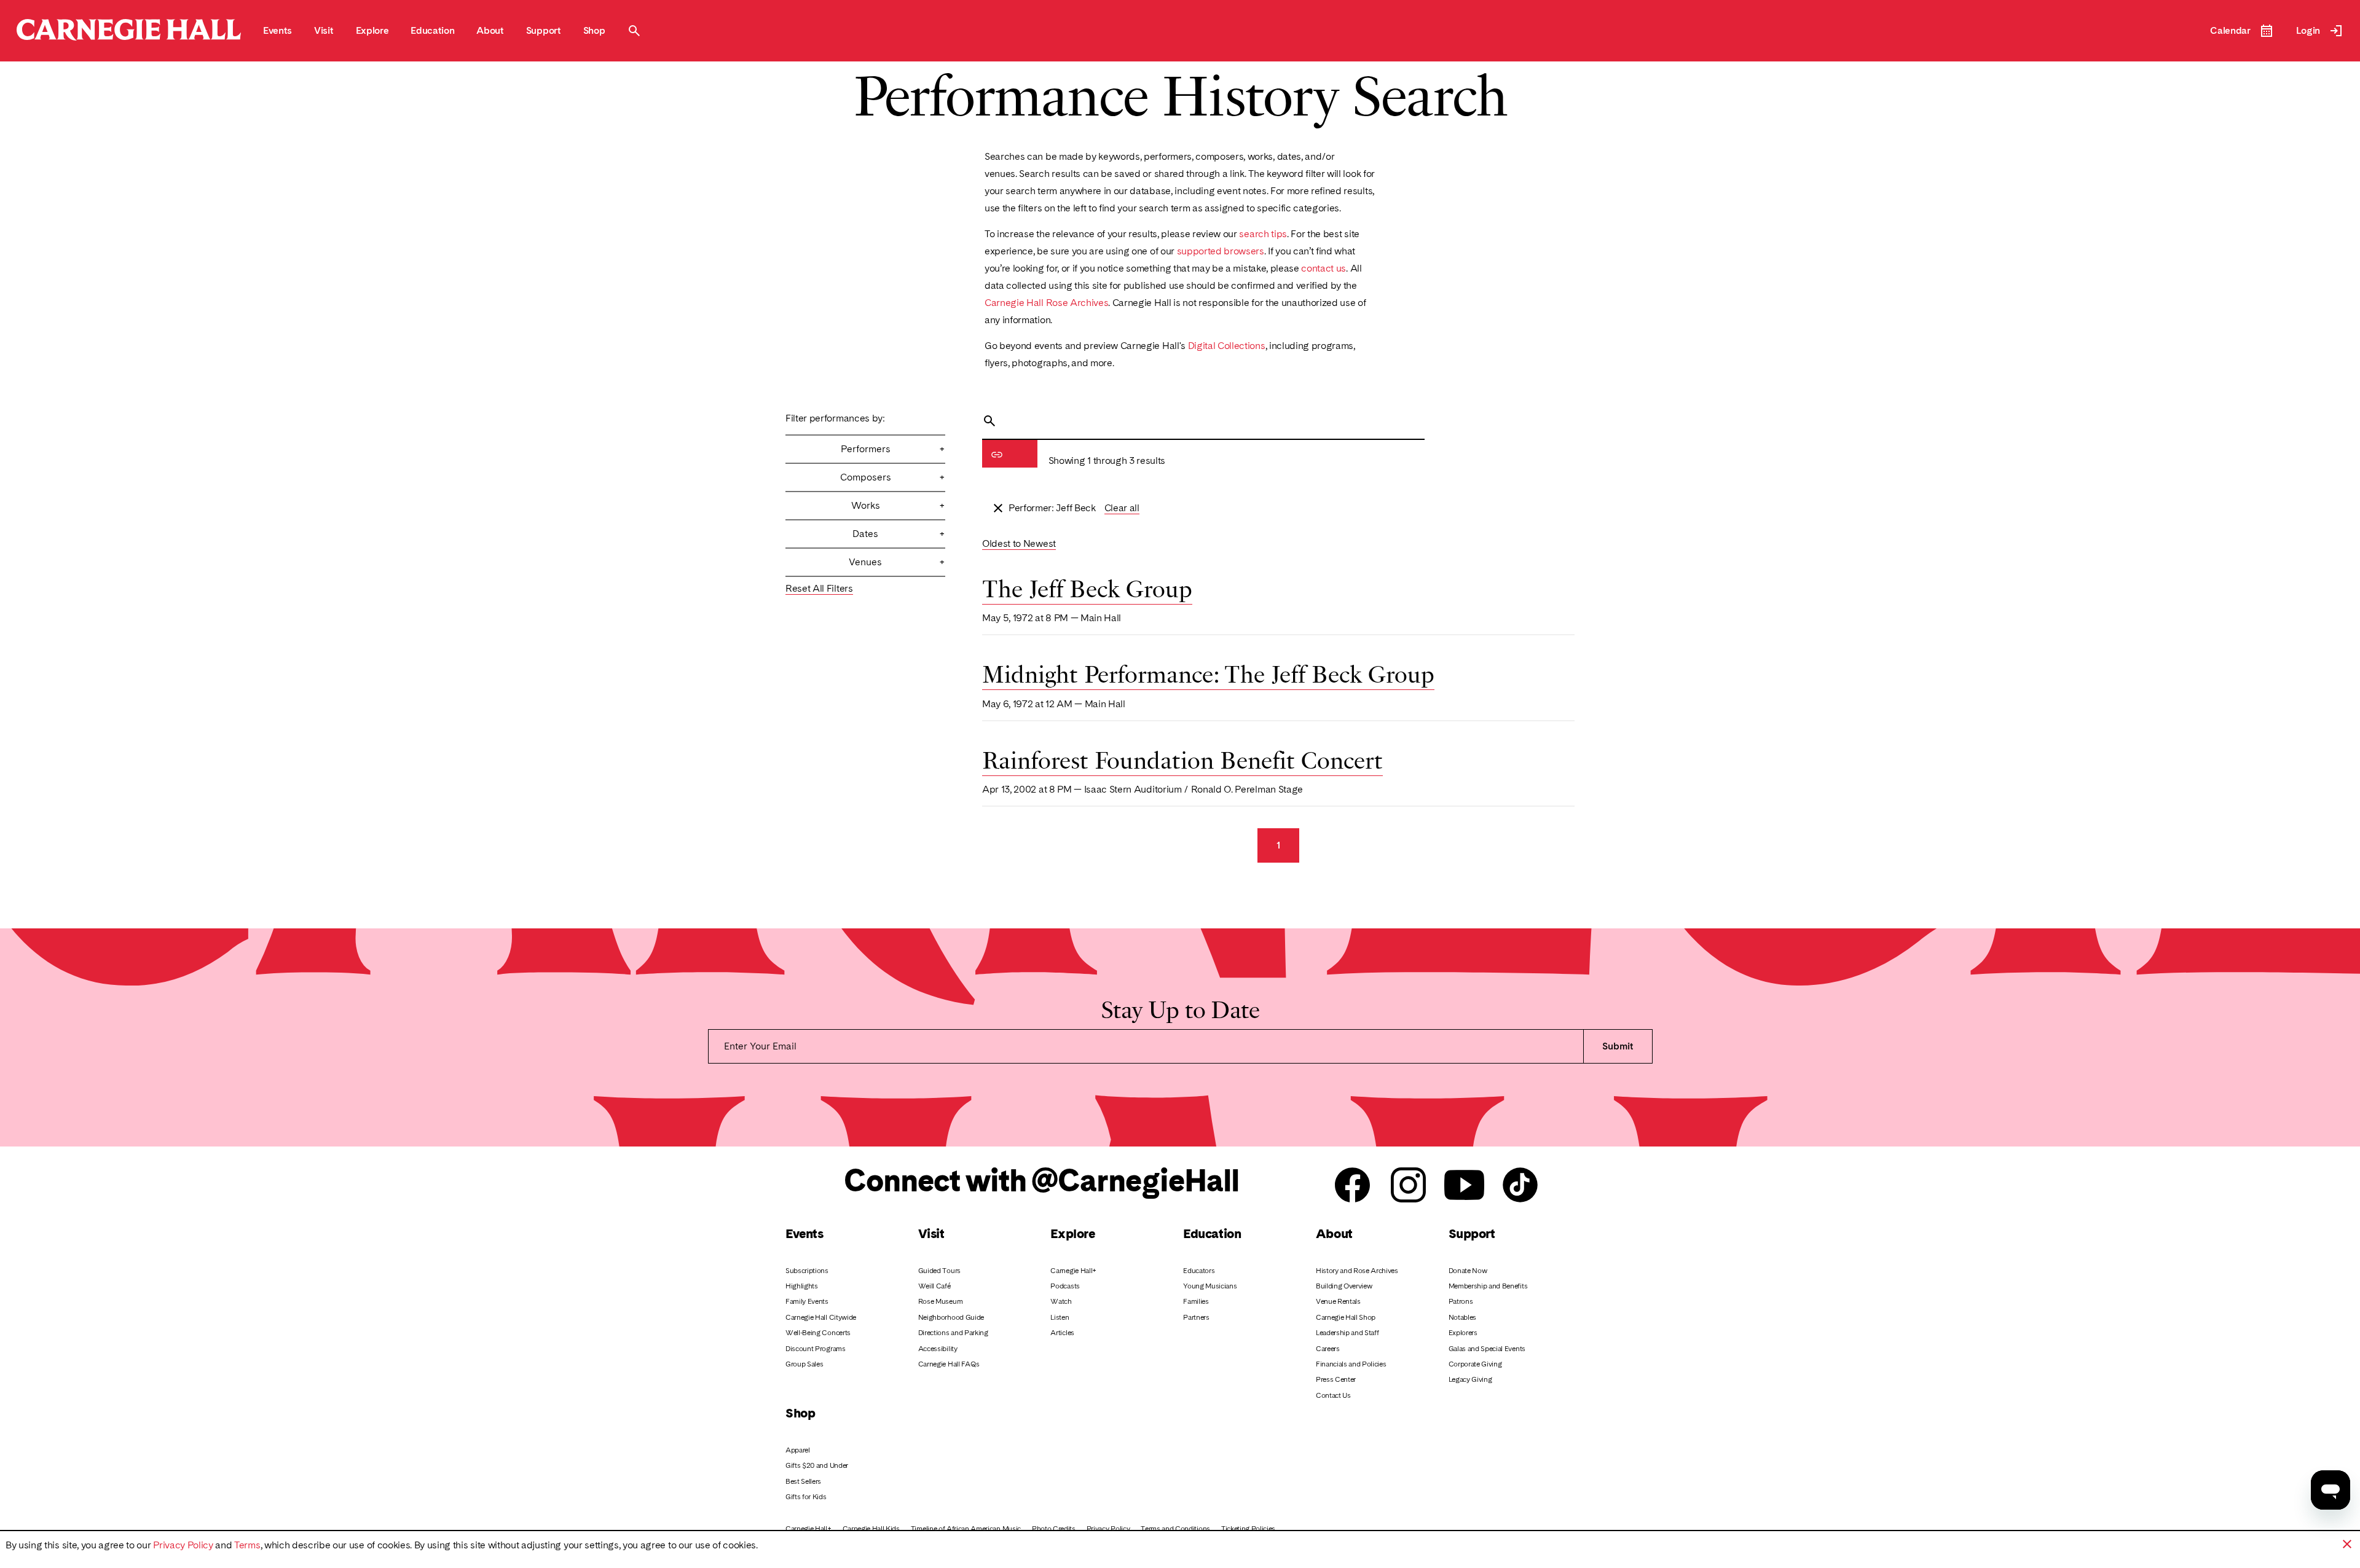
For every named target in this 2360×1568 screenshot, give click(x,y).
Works (898, 505)
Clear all (1122, 508)
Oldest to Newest (1019, 543)
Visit (931, 1233)
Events (804, 1233)
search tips (1263, 234)
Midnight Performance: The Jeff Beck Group (1208, 672)
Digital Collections (1227, 346)
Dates (899, 534)
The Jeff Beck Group (1087, 587)
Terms (247, 1545)
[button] (2347, 1544)
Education (1212, 1233)
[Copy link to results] (997, 455)
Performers (893, 449)
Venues (897, 562)
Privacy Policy (183, 1545)
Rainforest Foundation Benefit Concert (1182, 758)
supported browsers (1221, 251)
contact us (1324, 268)
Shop (800, 1413)
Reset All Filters (819, 588)
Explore (1072, 1233)
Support (1472, 1233)
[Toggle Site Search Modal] (634, 31)
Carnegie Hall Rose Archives (1046, 303)
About (1334, 1233)
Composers (893, 477)
